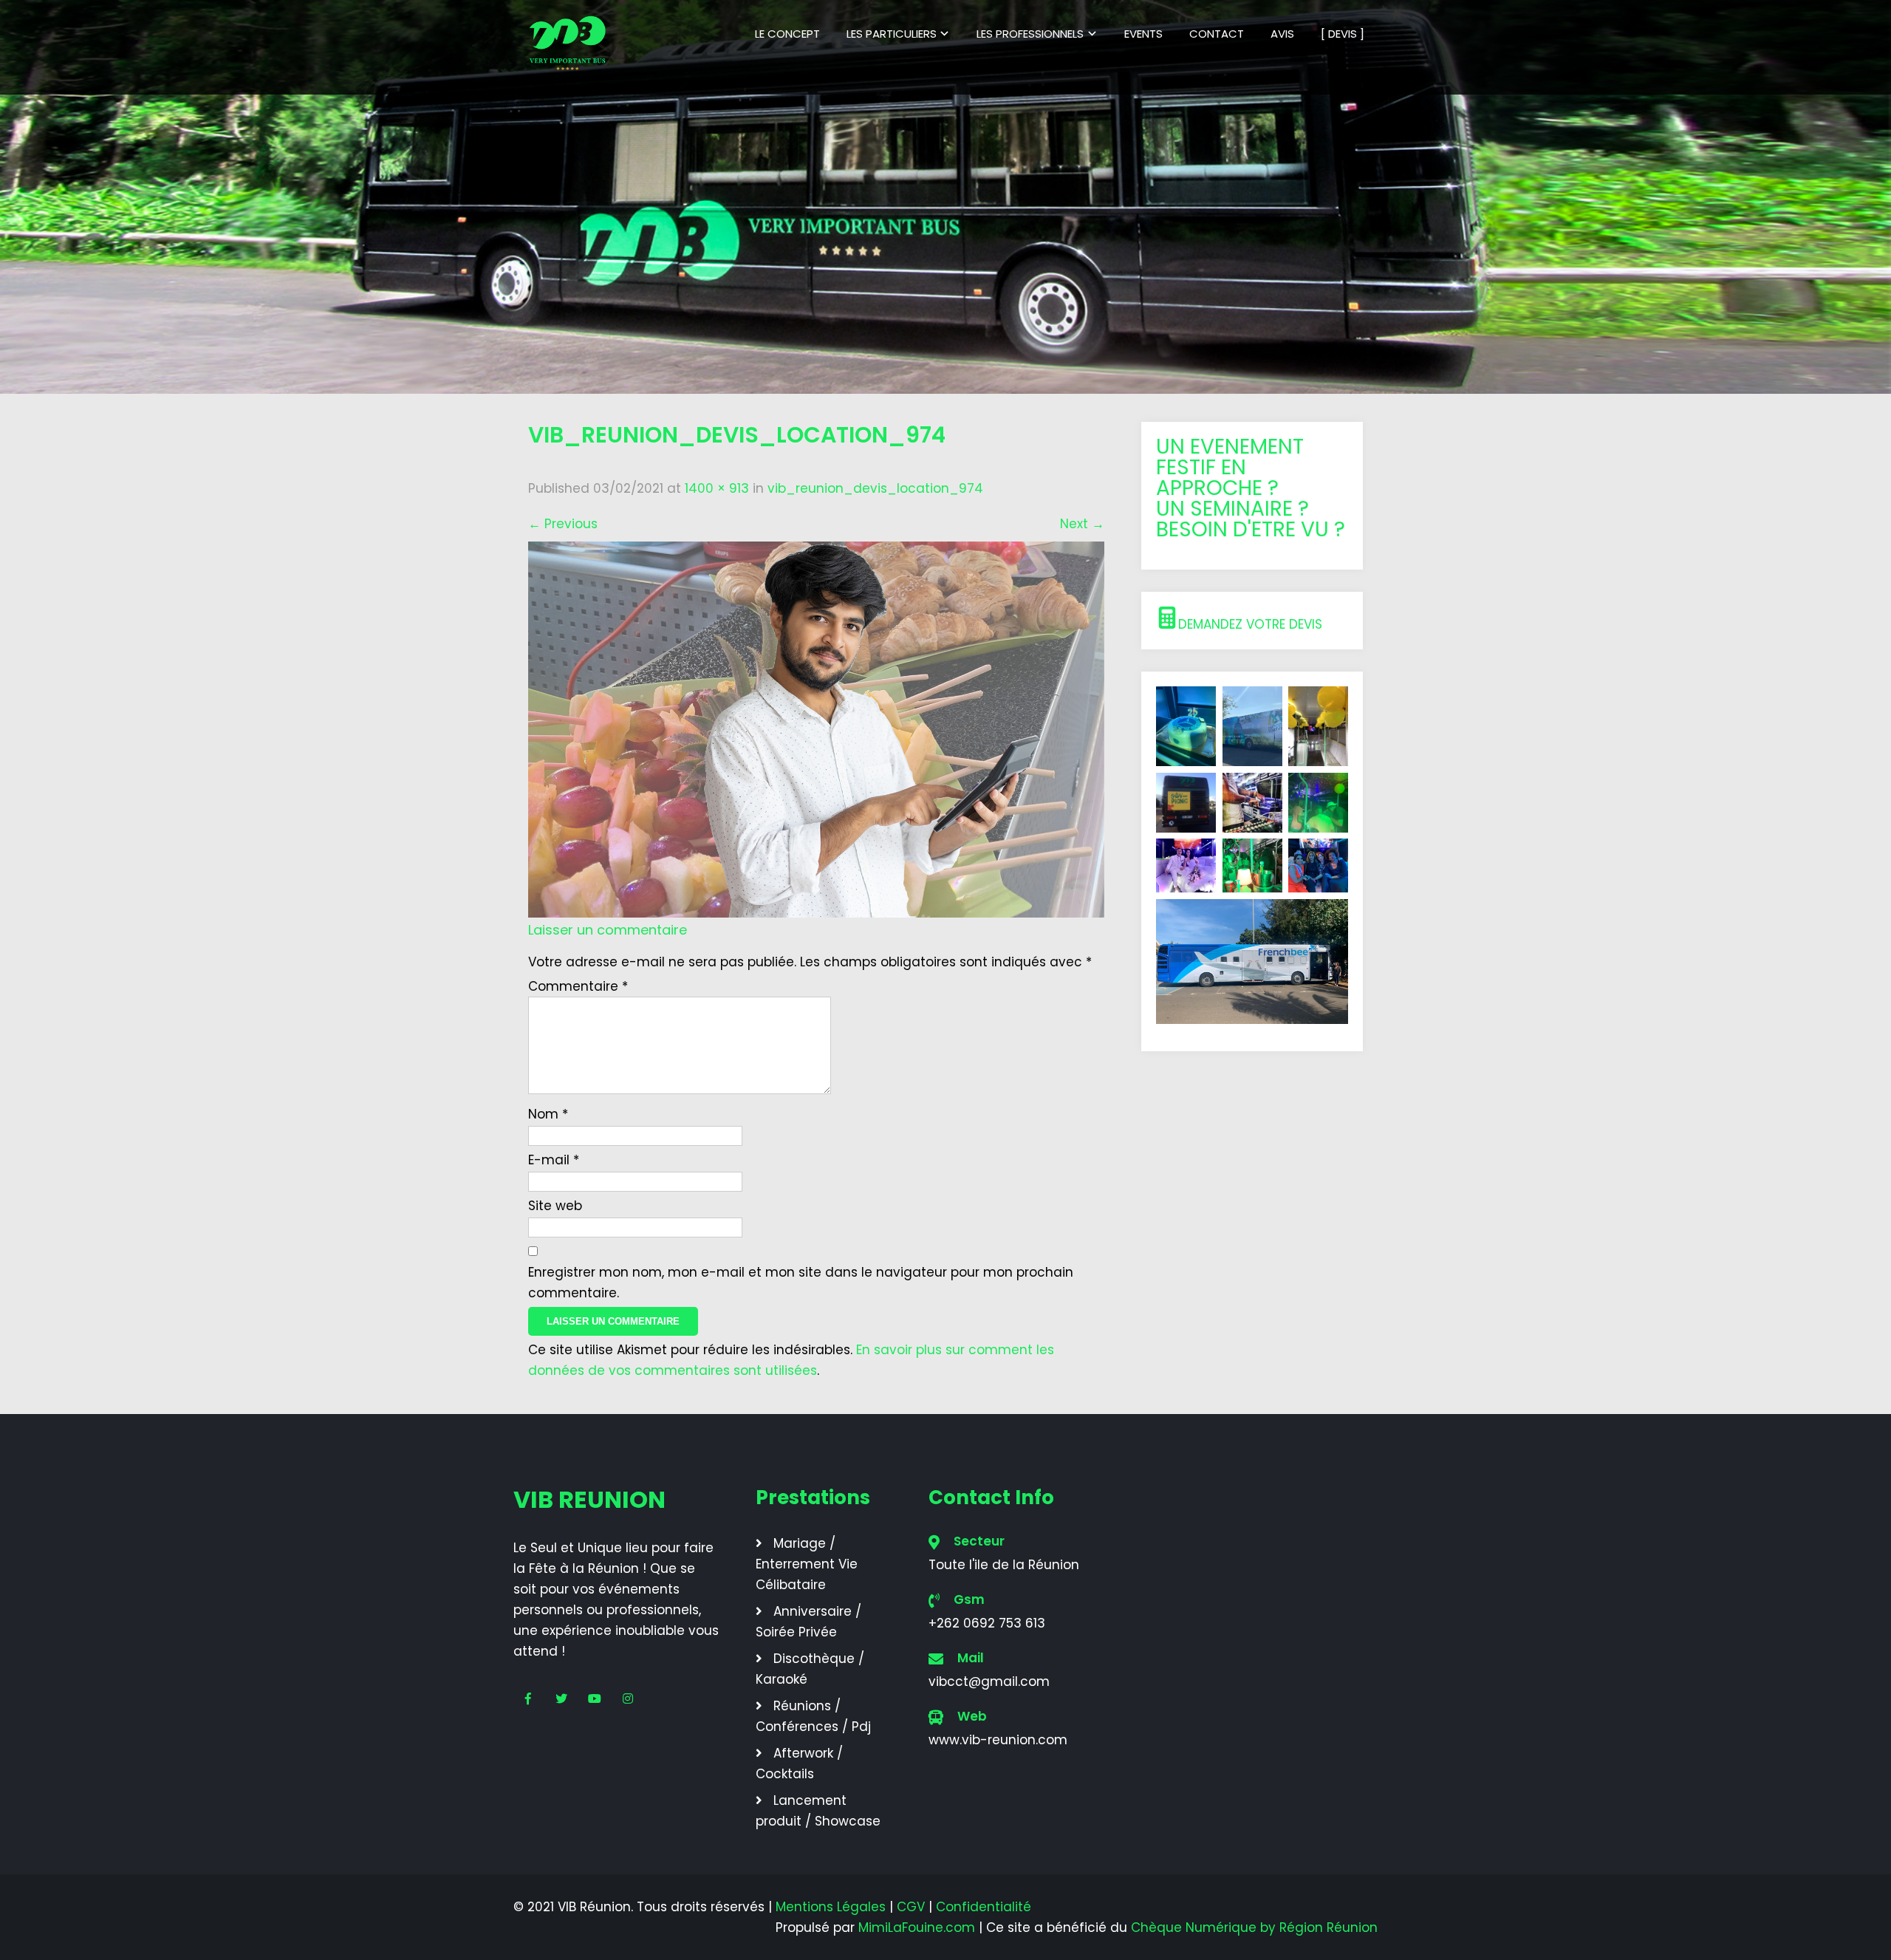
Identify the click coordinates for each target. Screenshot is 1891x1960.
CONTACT (1217, 34)
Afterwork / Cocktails (799, 1763)
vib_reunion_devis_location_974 (875, 488)
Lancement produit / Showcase (818, 1811)
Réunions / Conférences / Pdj (813, 1716)
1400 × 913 (717, 488)
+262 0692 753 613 (987, 1623)
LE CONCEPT (787, 34)
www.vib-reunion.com (998, 1740)
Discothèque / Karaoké (810, 1669)
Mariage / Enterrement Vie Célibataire (807, 1564)
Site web (555, 1206)
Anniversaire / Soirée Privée (808, 1622)
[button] (1252, 621)
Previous (563, 524)
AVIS (1282, 34)
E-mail (554, 1160)
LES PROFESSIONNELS (1030, 34)
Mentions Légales (831, 1907)
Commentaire (578, 986)
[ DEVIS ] (1343, 34)
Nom (548, 1114)
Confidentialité (984, 1907)
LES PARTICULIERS (892, 34)
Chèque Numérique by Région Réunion (1254, 1927)
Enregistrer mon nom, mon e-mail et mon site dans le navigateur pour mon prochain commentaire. (801, 1283)
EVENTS (1143, 34)
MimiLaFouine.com (917, 1927)
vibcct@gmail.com (989, 1681)
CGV (911, 1907)
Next (1082, 524)
